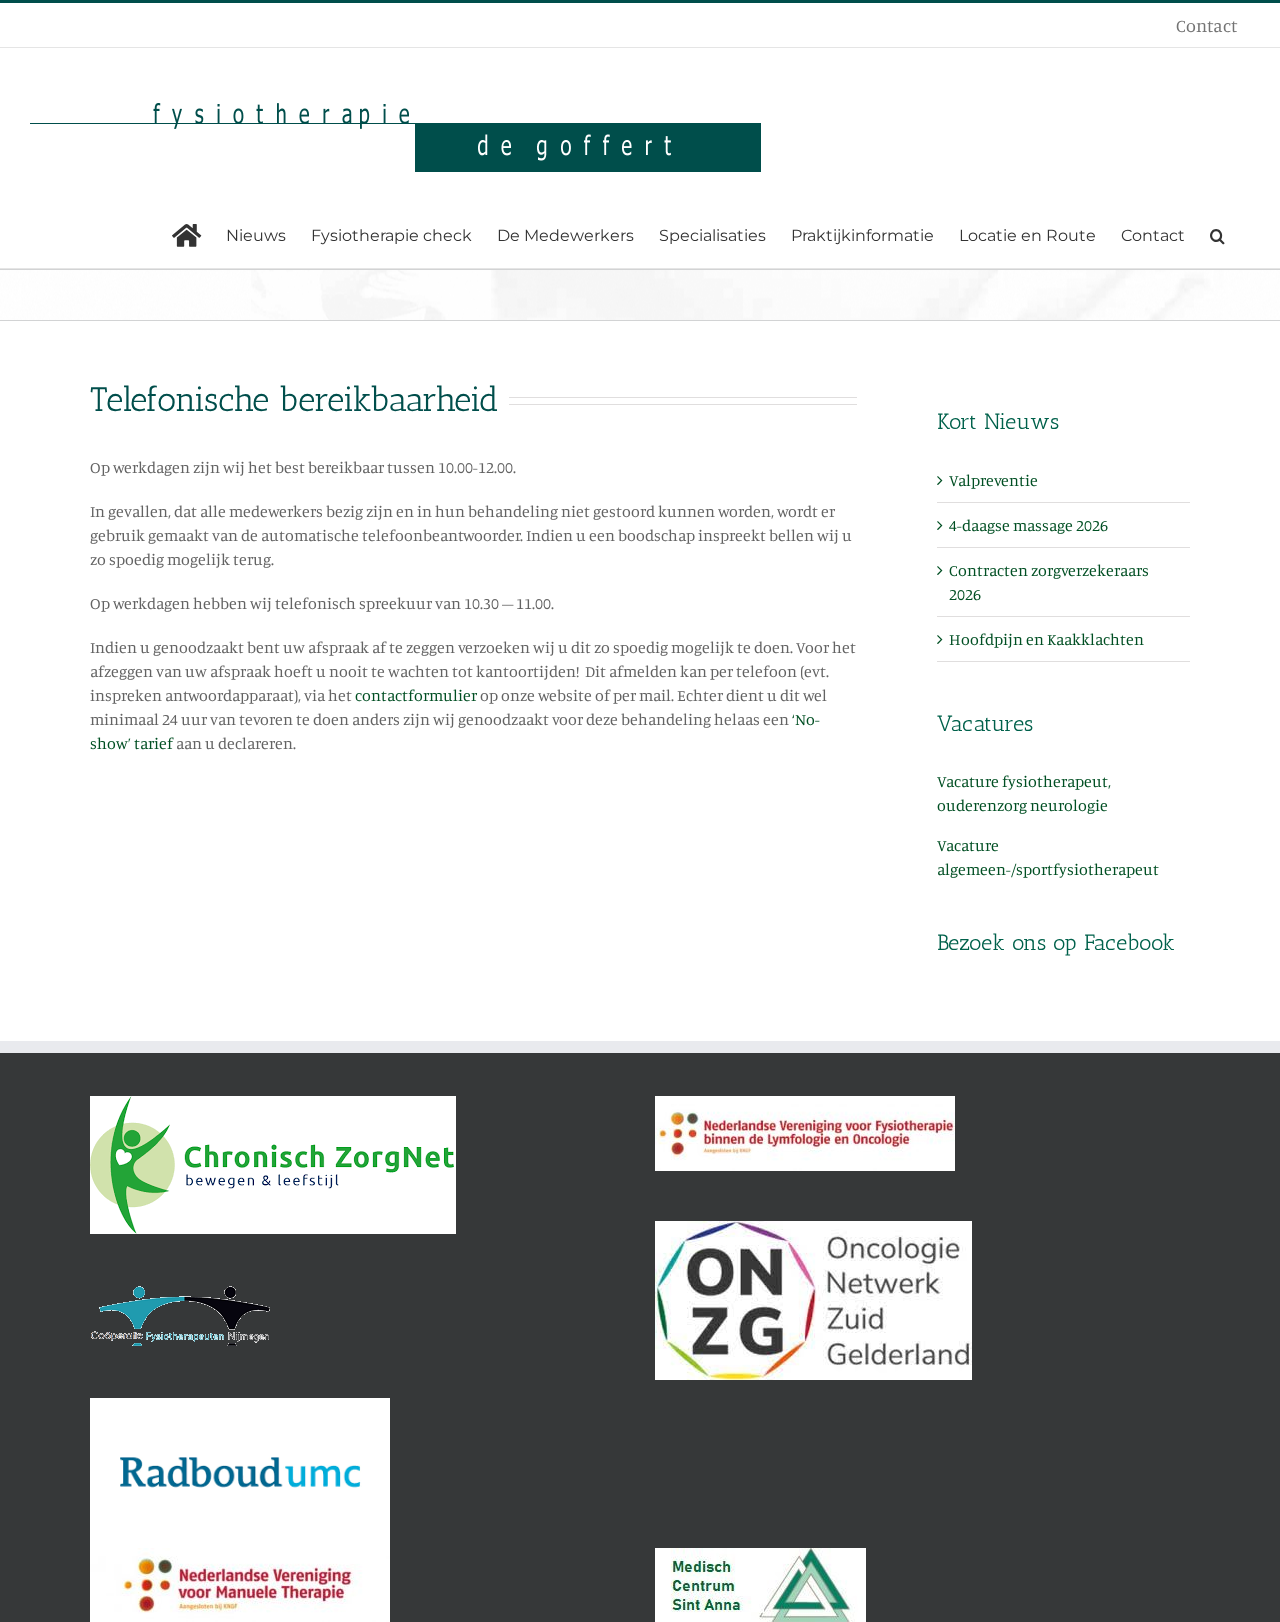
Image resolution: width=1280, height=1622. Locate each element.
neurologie (1069, 805)
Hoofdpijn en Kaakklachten (1046, 639)
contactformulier (416, 695)
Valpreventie (993, 480)
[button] (1217, 235)
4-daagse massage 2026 (1028, 525)
